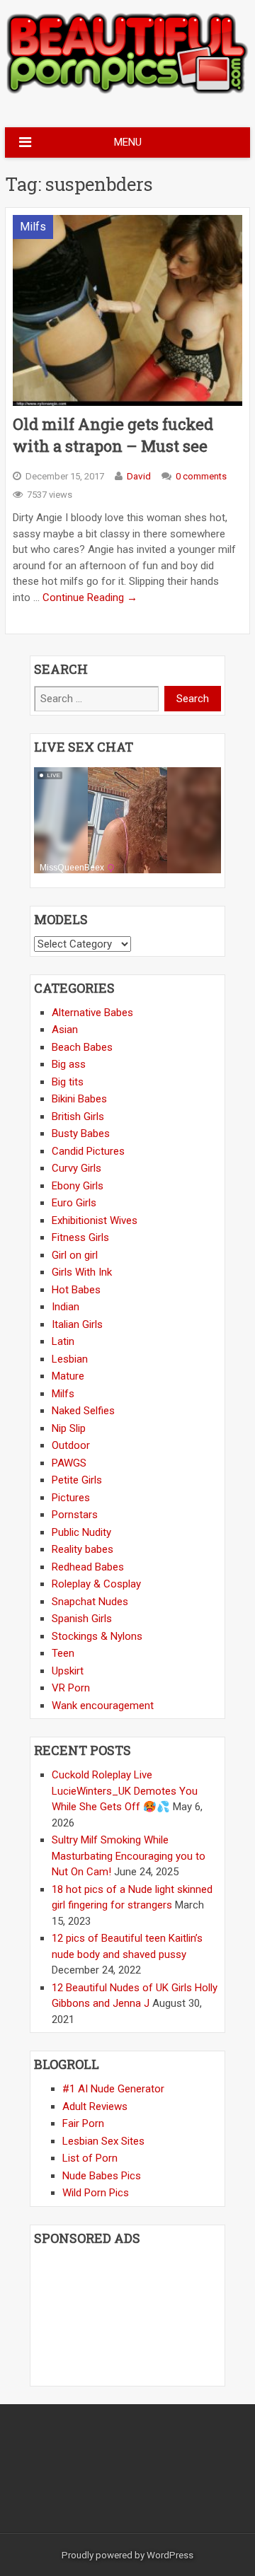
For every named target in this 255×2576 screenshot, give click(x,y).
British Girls (78, 1117)
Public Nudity (81, 1532)
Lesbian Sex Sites (103, 2141)
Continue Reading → (90, 598)
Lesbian (70, 1359)
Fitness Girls (80, 1237)
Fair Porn (83, 2123)
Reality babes (83, 1549)
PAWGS (69, 1463)
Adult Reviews (95, 2106)
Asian (65, 1030)
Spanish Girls (82, 1619)
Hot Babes (76, 1290)
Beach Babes (82, 1047)
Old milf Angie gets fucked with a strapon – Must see (113, 435)
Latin (63, 1341)
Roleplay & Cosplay (96, 1584)
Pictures (71, 1498)
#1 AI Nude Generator (113, 2089)
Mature (68, 1376)
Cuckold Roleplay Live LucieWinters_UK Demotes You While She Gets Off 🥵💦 (125, 1791)
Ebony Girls (78, 1186)
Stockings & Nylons (97, 1636)
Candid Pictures (88, 1151)
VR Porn (71, 1688)
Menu (128, 142)
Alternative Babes (92, 1013)
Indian (66, 1307)
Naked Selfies (83, 1411)
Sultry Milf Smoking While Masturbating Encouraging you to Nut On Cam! (129, 1856)
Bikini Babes (79, 1099)
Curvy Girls (76, 1168)
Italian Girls (77, 1324)
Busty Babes (81, 1133)
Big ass (69, 1064)
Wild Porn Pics (96, 2193)
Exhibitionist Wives (95, 1220)
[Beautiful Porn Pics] (127, 92)
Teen (63, 1653)
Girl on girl (75, 1255)
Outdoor (71, 1445)
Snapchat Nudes (90, 1602)
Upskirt (68, 1671)
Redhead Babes (88, 1567)
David (139, 476)
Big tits (68, 1082)
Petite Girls (77, 1480)
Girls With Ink (82, 1272)
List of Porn (90, 2158)
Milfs (33, 227)
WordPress (170, 2555)
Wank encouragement (103, 1706)
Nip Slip (69, 1428)
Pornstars (75, 1515)
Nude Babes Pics (102, 2176)
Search (193, 699)
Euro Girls (74, 1203)
